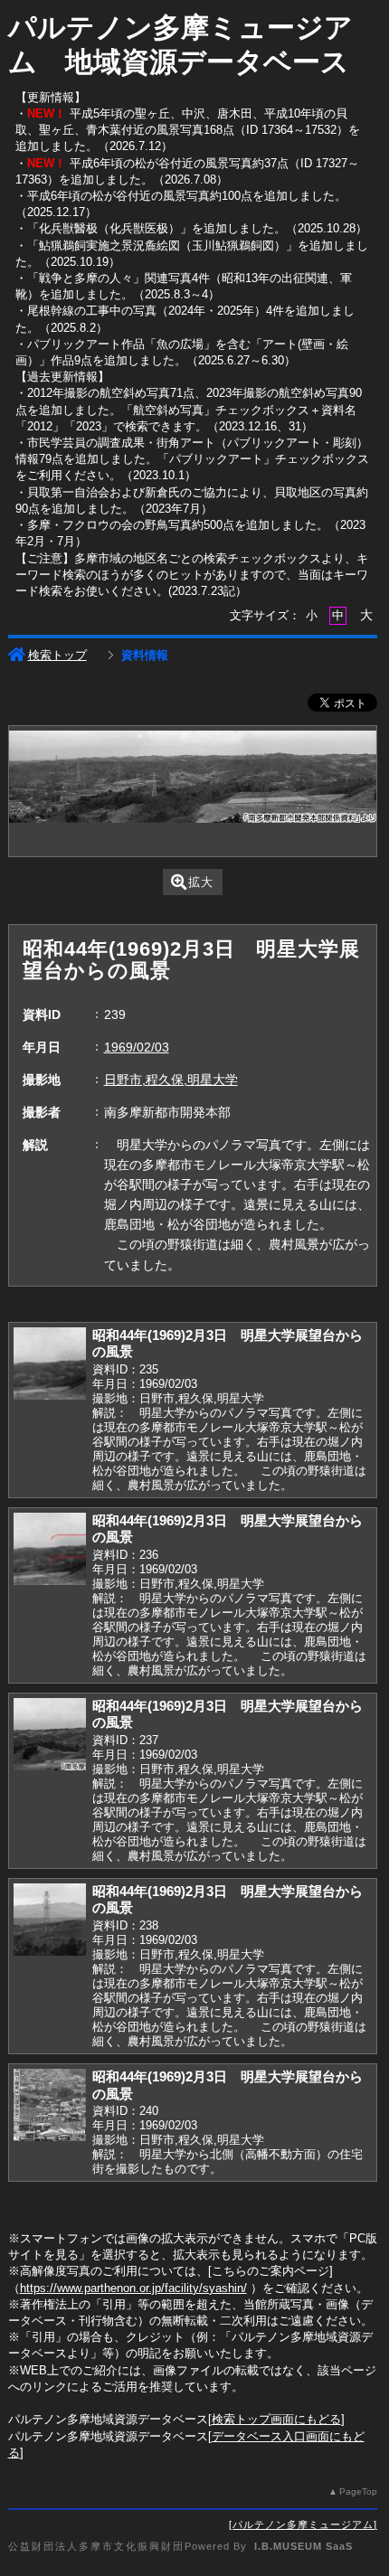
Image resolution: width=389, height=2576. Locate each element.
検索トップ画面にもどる (276, 2419)
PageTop (358, 2491)
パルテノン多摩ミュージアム (303, 2524)
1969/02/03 (137, 1047)
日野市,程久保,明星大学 (171, 1080)
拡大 (201, 882)
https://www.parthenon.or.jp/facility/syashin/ (133, 2288)
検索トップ (57, 655)
